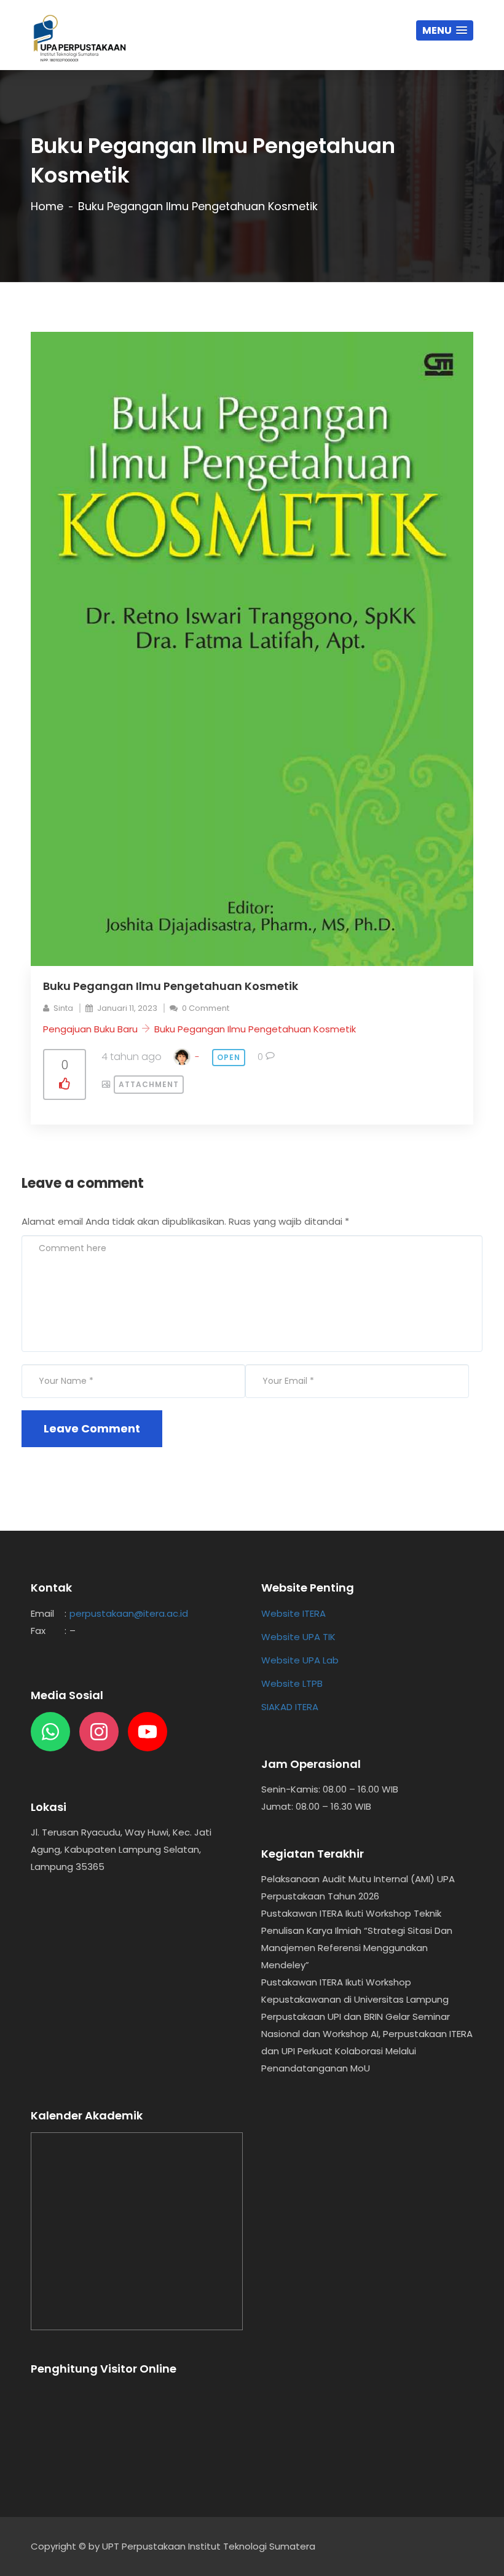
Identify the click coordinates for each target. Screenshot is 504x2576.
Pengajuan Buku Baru (90, 1029)
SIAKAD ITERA (290, 1707)
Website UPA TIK (298, 1637)
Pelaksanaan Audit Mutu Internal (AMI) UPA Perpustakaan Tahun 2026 (358, 1887)
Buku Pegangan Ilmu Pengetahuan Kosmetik (255, 1029)
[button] (445, 30)
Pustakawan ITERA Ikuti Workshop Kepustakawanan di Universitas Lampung (355, 1991)
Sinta (63, 1008)
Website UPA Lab (300, 1660)
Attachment (149, 1084)
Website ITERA (293, 1613)
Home (47, 206)
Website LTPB (292, 1683)
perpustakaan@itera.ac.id (129, 1613)
